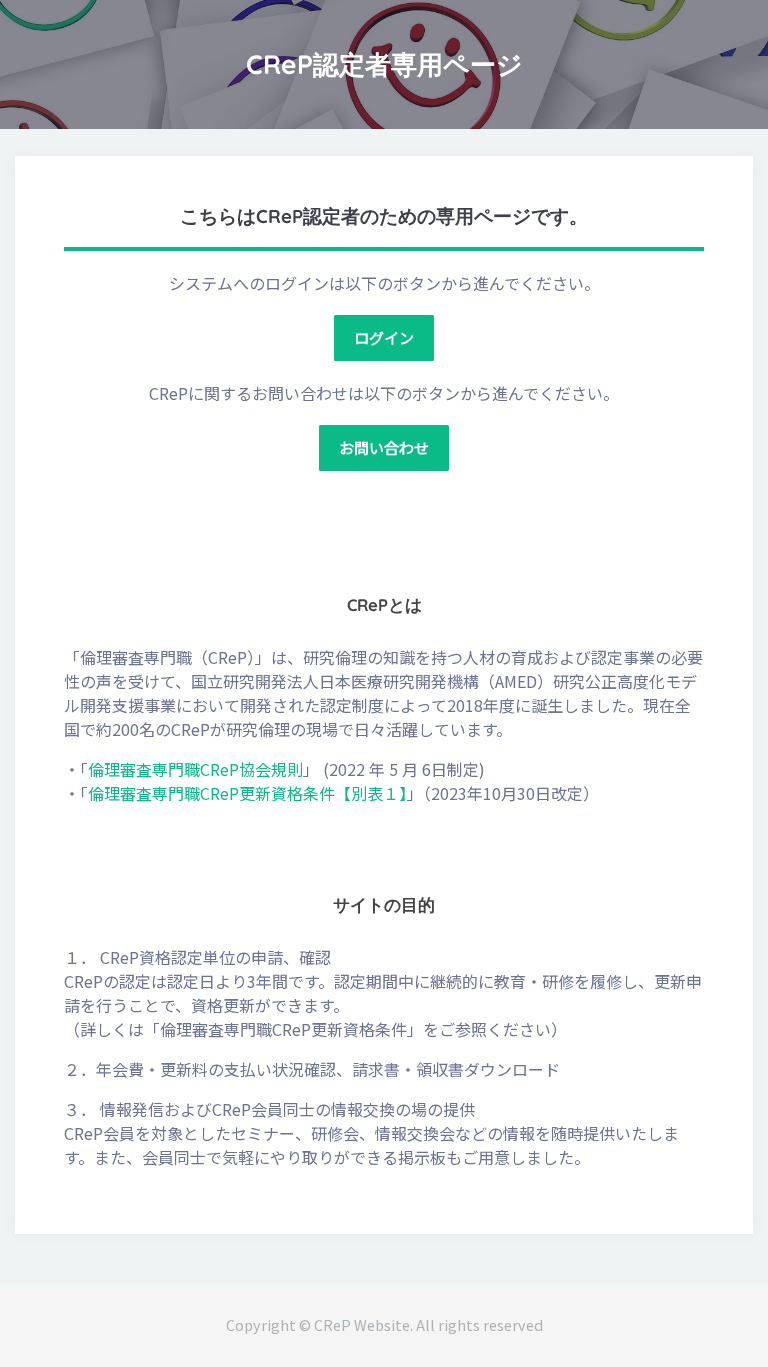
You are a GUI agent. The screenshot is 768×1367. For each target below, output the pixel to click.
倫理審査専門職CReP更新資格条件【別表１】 (247, 793)
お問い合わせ (384, 447)
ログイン (384, 337)
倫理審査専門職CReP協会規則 (195, 769)
